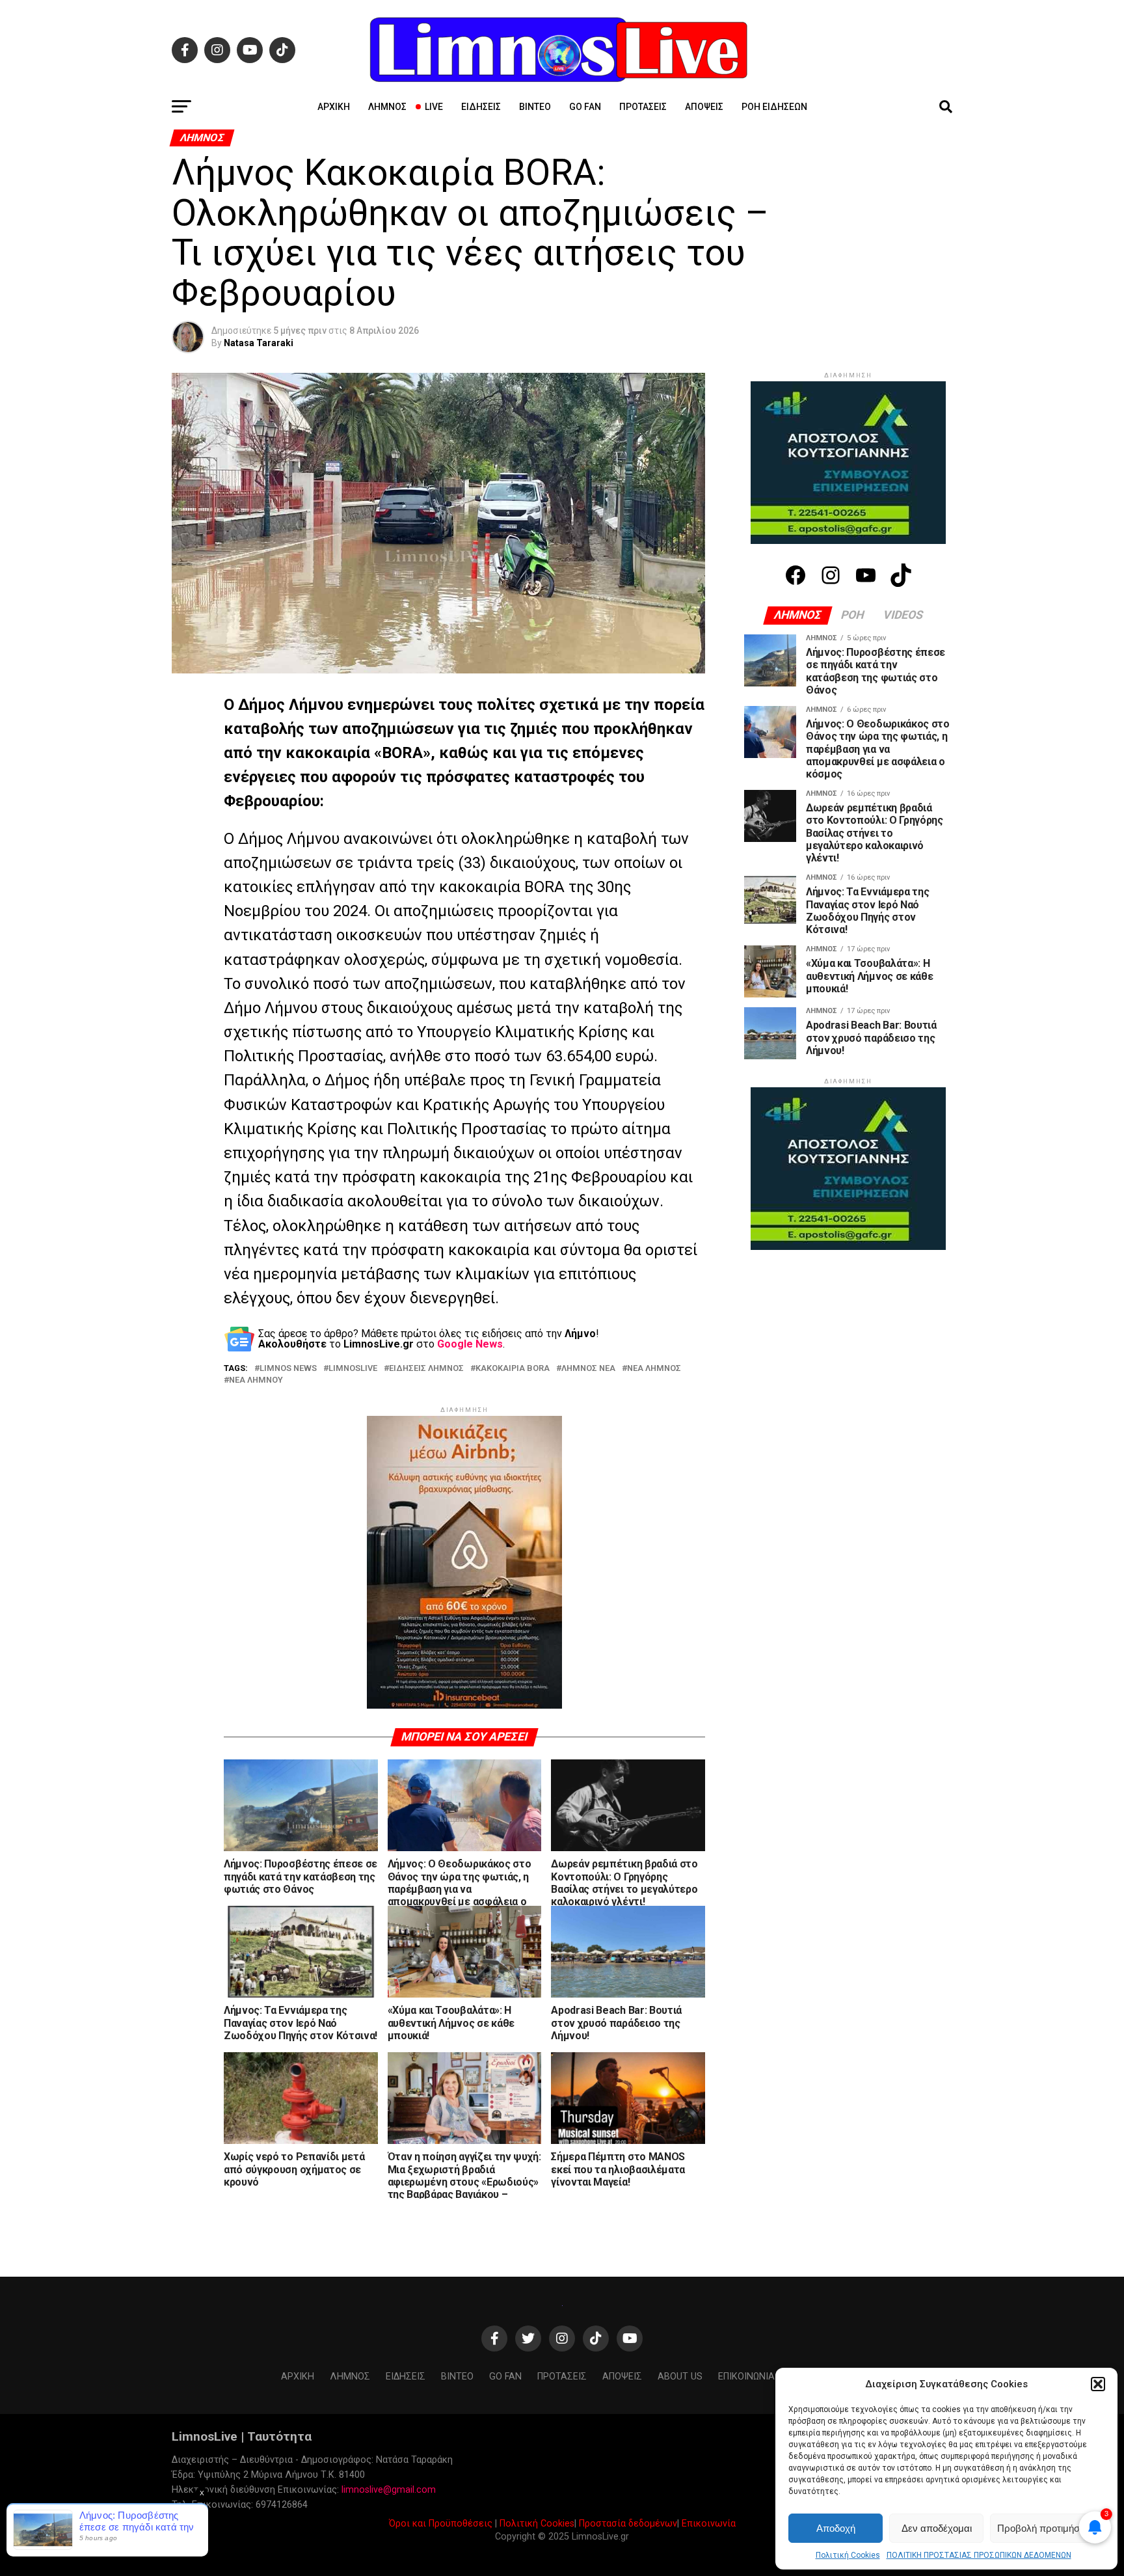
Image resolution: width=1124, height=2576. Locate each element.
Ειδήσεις (481, 107)
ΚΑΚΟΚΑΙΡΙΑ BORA (513, 1369)
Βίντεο (535, 107)
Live (434, 107)
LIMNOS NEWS (288, 1369)
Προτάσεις (643, 107)
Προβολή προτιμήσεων (1047, 2528)
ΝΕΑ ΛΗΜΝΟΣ (654, 1369)
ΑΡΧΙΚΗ (334, 107)
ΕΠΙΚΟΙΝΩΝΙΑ (746, 2377)
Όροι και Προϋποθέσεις (441, 2524)
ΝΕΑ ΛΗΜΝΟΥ (256, 1380)
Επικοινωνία (709, 2524)
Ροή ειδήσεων (774, 107)
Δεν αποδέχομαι (937, 2528)
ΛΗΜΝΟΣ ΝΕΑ (588, 1369)
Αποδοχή (836, 2528)
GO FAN (585, 107)
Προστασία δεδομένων (628, 2524)
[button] (1098, 2384)
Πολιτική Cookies (848, 2555)
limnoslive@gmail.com (389, 2490)
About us (680, 2377)
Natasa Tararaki (259, 343)
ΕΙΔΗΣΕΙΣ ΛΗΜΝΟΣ (426, 1369)
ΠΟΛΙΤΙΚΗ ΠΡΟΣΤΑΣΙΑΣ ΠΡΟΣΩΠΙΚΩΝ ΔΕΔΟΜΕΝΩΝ (979, 2555)
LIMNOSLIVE (353, 1369)
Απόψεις (704, 107)
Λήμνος (387, 107)
